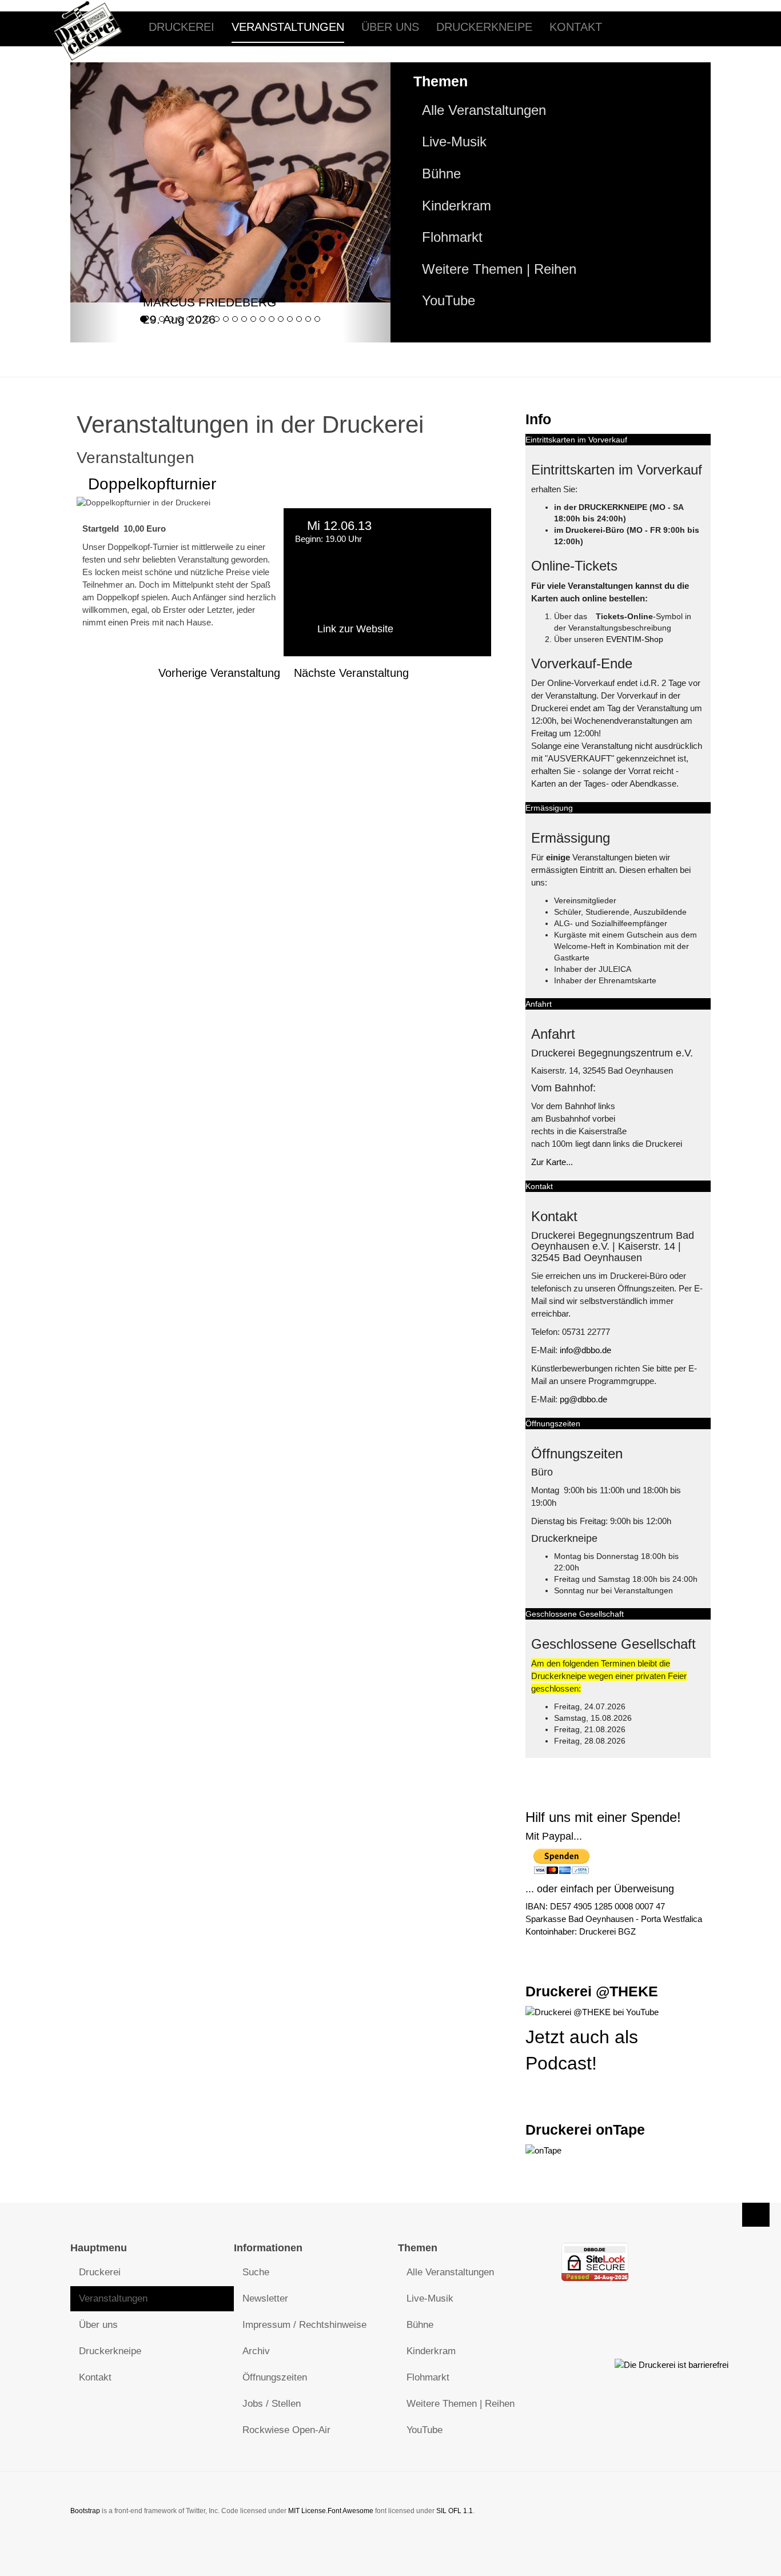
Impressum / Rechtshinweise (304, 2325)
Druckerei (182, 27)
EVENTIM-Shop (635, 639)
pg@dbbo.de (583, 1399)
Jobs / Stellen (272, 2404)
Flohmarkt (452, 237)
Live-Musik (454, 142)
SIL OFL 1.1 (455, 2511)
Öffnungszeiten (275, 2377)
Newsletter (265, 2298)
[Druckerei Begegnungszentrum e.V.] (97, 27)
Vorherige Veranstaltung (219, 673)
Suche (256, 2272)
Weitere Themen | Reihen (499, 269)
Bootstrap (85, 2511)
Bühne (441, 174)
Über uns (390, 27)
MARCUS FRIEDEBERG (210, 302)
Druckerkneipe (484, 27)
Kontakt (576, 27)
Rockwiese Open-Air (286, 2430)
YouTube (449, 301)
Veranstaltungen (288, 27)
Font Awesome (350, 2511)
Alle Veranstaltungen (484, 110)
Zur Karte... (552, 1162)
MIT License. (308, 2511)
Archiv (256, 2351)
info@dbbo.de (585, 1350)
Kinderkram (457, 206)
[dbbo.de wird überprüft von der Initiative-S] (672, 2364)
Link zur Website (355, 629)
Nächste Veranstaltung (351, 673)
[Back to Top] (756, 2215)
